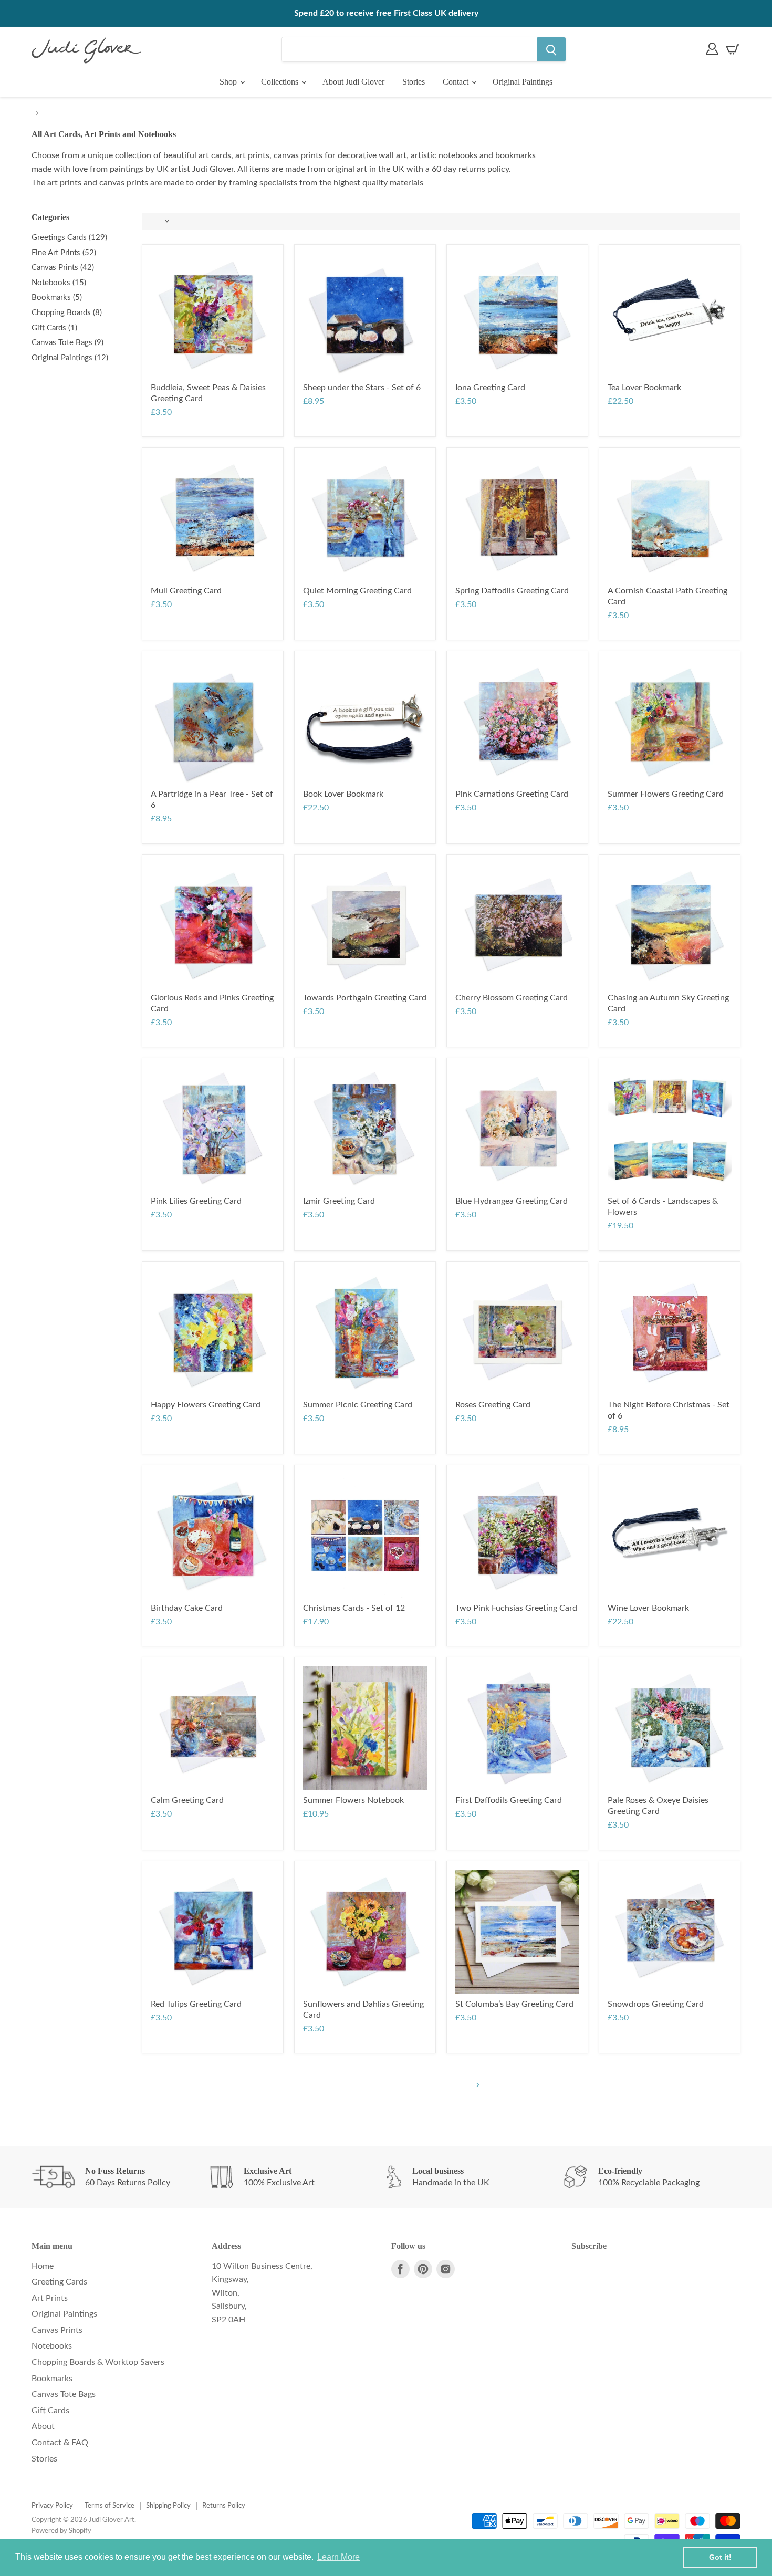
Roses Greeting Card (493, 1405)
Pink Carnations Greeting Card (512, 794)
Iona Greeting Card (490, 388)
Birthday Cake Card (187, 1608)
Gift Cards (50, 2411)
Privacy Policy (52, 2506)
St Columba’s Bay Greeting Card (514, 2004)
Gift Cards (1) (54, 328)
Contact (457, 82)
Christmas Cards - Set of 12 (354, 1608)
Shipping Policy (168, 2506)
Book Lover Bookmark (343, 794)
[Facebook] (400, 2269)
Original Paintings (523, 82)
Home (43, 2266)
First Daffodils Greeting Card (509, 1800)
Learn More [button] (338, 2557)
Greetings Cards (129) (69, 238)
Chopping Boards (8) (67, 313)
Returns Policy (224, 2506)
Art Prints (50, 2298)
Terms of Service (109, 2506)
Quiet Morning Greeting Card (357, 591)
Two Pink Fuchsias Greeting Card (516, 1608)
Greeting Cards (59, 2282)
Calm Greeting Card (187, 1800)
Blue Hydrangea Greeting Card (512, 1201)
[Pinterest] (423, 2269)
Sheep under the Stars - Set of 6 (362, 388)
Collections (281, 82)
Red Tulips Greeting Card (196, 2004)
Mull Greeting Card (186, 591)
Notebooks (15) (59, 283)
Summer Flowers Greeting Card (666, 794)
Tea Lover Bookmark (644, 388)
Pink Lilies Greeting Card (196, 1201)
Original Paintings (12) (70, 358)
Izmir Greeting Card (339, 1201)
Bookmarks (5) (57, 298)
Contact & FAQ (60, 2443)
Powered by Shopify (61, 2531)
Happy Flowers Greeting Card (206, 1405)
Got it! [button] (720, 2557)
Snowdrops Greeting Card (656, 2004)
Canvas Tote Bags (64, 2394)
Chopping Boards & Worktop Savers (98, 2362)
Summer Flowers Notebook (353, 1800)
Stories (414, 82)
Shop (229, 82)
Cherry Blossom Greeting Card (512, 998)
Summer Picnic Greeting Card (358, 1405)
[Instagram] (446, 2269)
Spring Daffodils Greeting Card (512, 591)
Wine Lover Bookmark (648, 1608)
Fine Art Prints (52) (64, 253)
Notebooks (52, 2346)
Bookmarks (52, 2379)
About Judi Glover (353, 82)
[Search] (551, 49)
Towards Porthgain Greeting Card (365, 998)
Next (477, 2085)
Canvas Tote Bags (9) (67, 343)
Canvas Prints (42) (63, 268)
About (43, 2426)
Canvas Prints (57, 2330)
